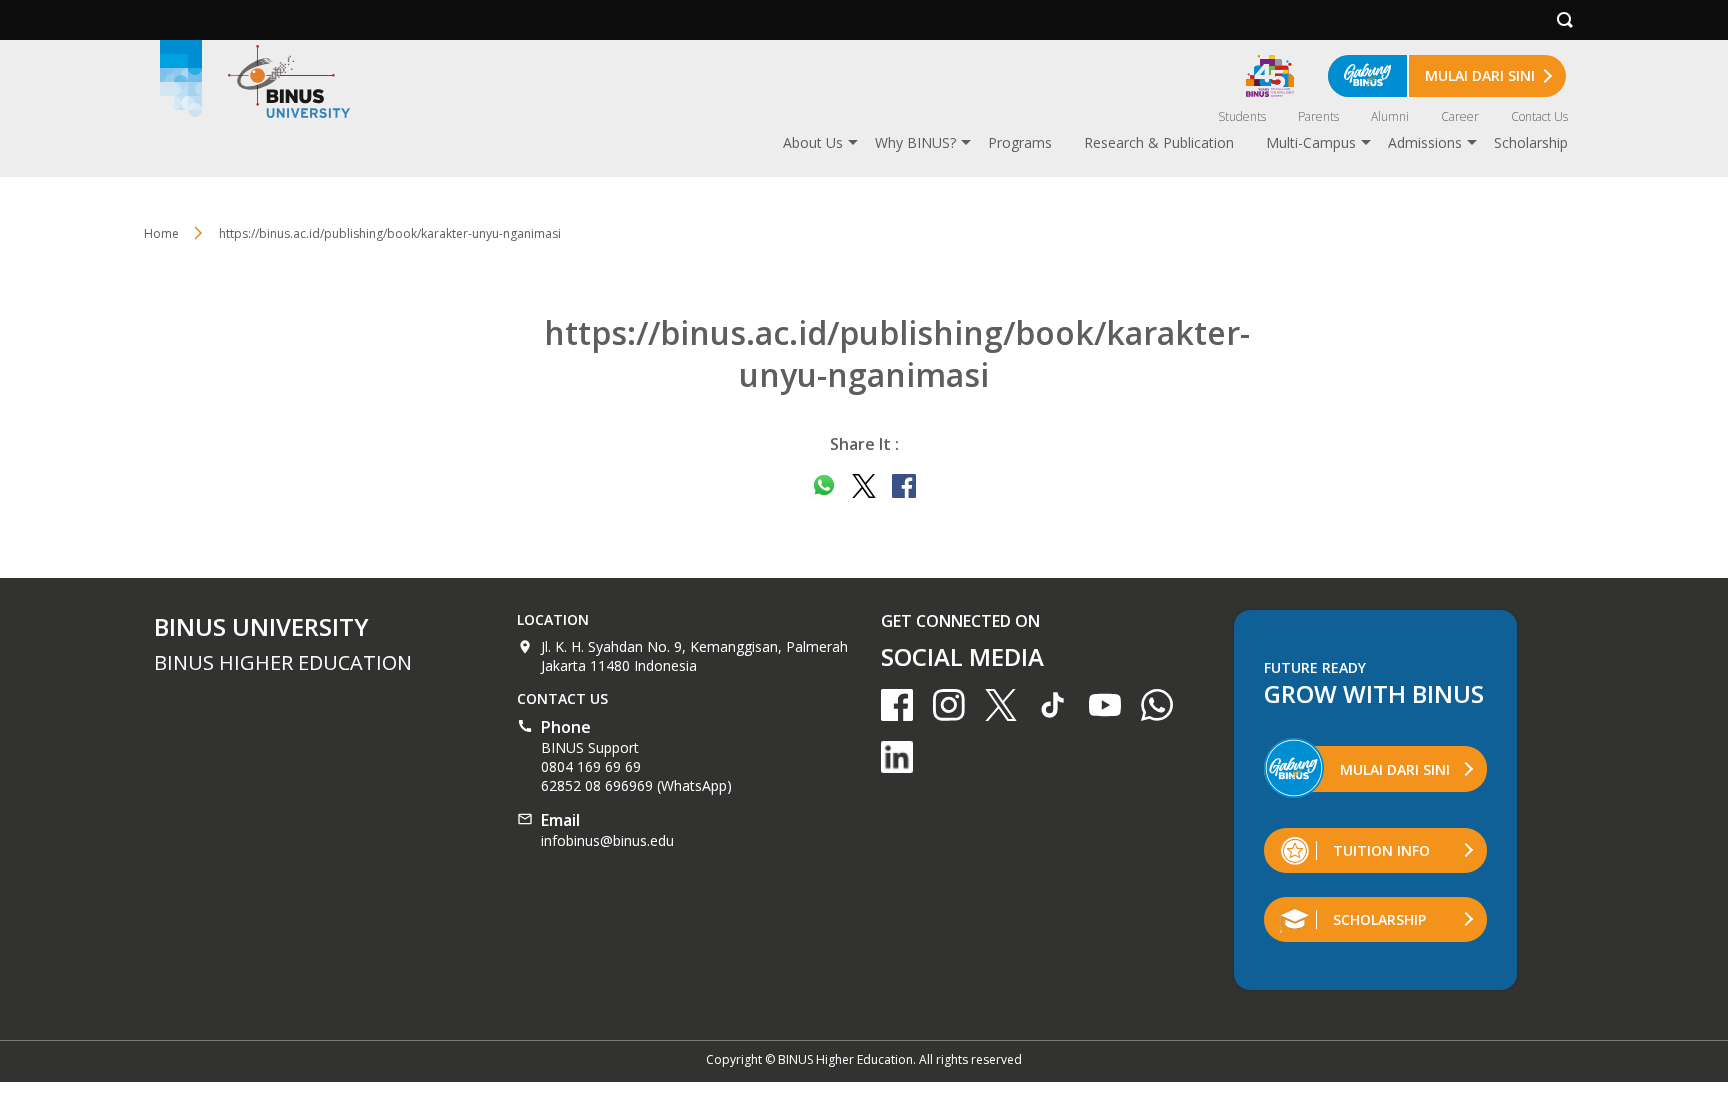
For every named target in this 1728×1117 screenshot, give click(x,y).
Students (1242, 116)
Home (161, 233)
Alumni (1390, 116)
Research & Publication (1159, 142)
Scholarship (1531, 142)
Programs (1020, 142)
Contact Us (1539, 116)
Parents (1318, 116)
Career (1460, 116)
